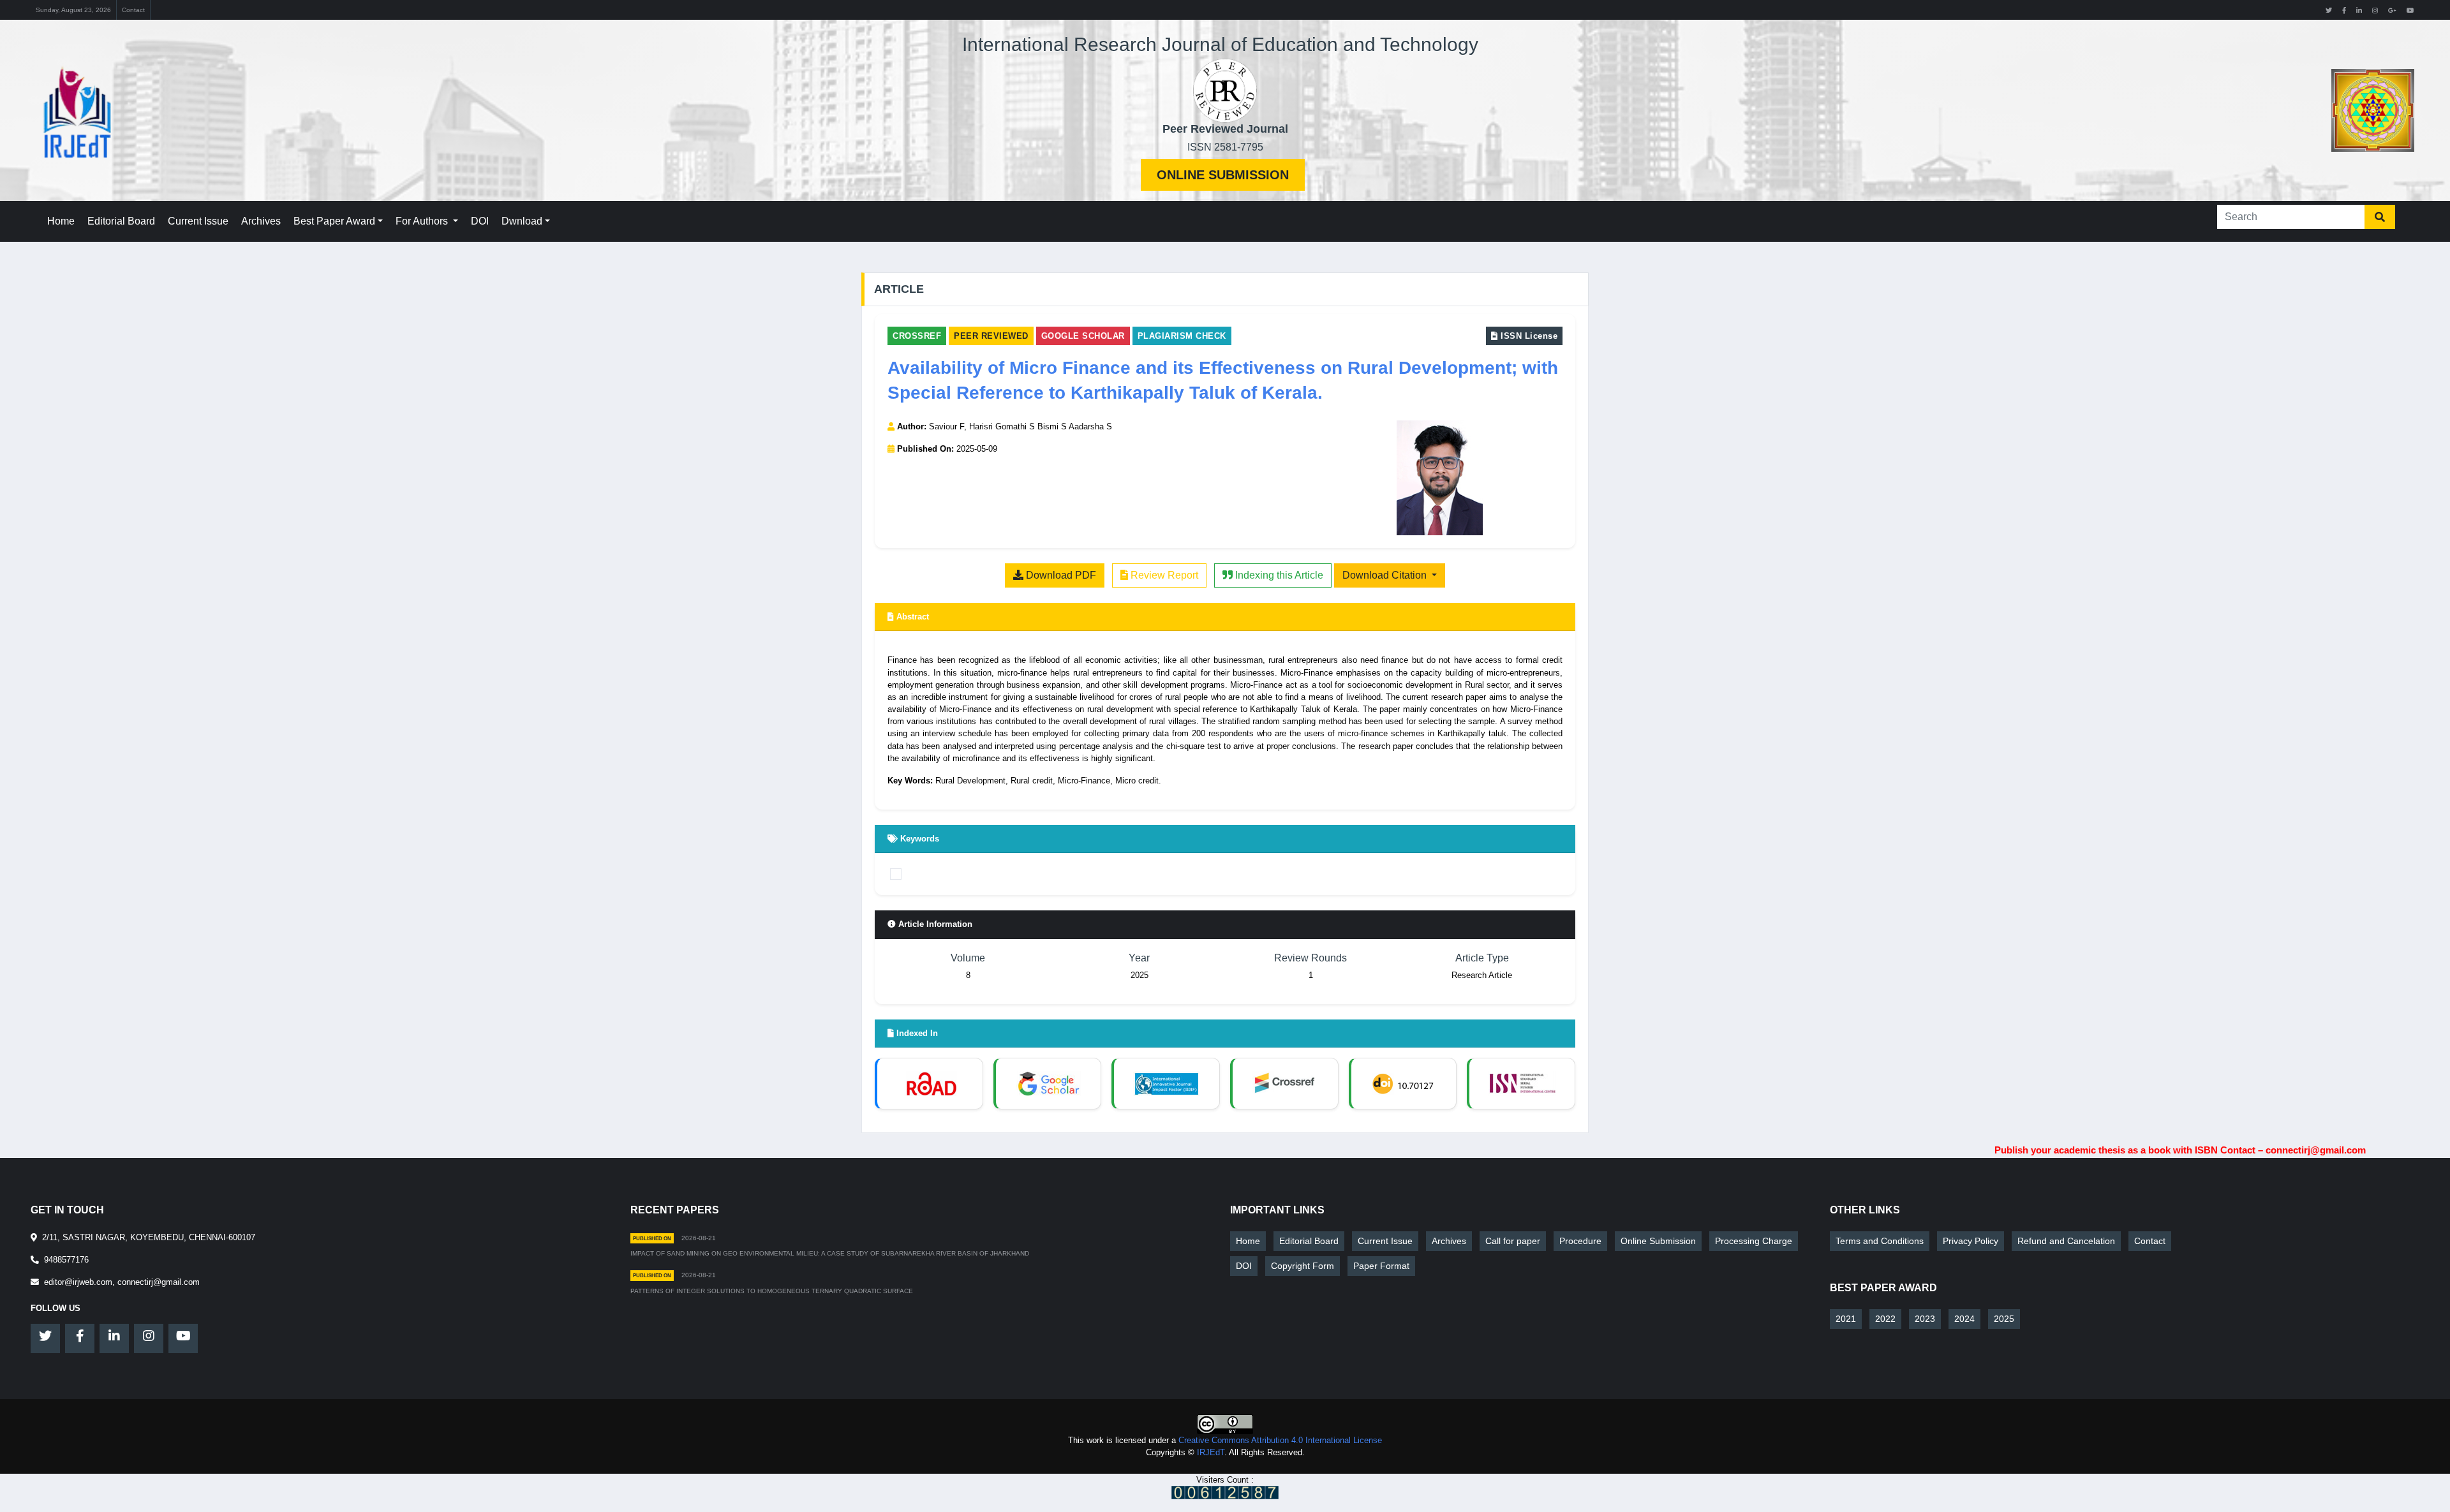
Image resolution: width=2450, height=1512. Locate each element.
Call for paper (1513, 1241)
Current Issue (198, 221)
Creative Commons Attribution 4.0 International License (1280, 1440)
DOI (480, 221)
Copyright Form (1303, 1266)
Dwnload (522, 221)
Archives (261, 221)
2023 (1925, 1319)
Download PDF (1060, 575)
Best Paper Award (334, 221)
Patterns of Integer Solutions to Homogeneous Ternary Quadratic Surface (772, 1291)
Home (61, 221)
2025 (2004, 1319)
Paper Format (1381, 1266)
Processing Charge (1754, 1241)
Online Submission (1223, 175)
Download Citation (1386, 575)
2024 (1964, 1319)
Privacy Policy (1971, 1241)
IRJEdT (1211, 1452)
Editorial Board (121, 221)
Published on (652, 1238)
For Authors (423, 221)
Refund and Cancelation (2066, 1241)
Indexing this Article (1278, 575)
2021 (1846, 1319)
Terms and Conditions (1880, 1241)
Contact (133, 10)
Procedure (1580, 1241)
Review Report (1163, 575)
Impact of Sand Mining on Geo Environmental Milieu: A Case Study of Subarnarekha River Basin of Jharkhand (830, 1253)
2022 (1885, 1319)
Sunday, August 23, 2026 (73, 10)
